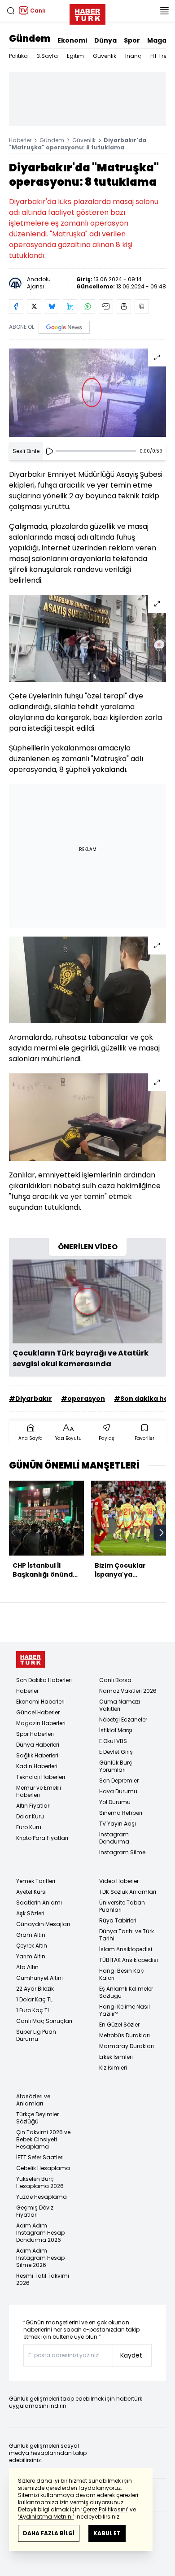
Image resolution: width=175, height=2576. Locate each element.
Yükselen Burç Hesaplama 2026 (40, 2182)
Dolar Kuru (30, 1816)
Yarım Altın (31, 1956)
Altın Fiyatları (33, 1806)
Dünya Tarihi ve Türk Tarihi (127, 1935)
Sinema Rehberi (121, 1813)
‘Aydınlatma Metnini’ (46, 2517)
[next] (162, 1533)
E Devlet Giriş (116, 1752)
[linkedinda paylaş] (70, 306)
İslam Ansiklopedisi (126, 1949)
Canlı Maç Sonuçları (44, 2021)
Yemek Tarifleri (36, 1881)
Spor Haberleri (35, 1734)
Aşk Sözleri (30, 1913)
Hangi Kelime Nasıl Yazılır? (125, 2010)
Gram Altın (31, 1935)
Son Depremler (119, 1781)
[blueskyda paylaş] (52, 306)
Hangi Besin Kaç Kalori (122, 1974)
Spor (132, 40)
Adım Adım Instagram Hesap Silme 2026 (40, 2258)
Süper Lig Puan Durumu (36, 2035)
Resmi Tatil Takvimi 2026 (43, 2279)
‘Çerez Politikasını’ (105, 2509)
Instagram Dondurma (114, 1838)
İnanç (133, 56)
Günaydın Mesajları (43, 1924)
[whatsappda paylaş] (88, 306)
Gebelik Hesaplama (43, 2168)
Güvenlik (105, 56)
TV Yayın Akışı (118, 1824)
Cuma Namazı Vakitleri (120, 1705)
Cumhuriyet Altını (39, 1978)
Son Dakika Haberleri (44, 1680)
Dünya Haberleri (38, 1745)
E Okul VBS (113, 1741)
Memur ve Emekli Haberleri (39, 1791)
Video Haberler (119, 1881)
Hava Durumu (118, 1791)
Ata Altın (27, 1967)
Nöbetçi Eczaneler (123, 1720)
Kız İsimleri (113, 2068)
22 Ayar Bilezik (35, 1989)
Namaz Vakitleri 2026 (128, 1691)
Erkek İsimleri (116, 2057)
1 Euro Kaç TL (33, 2010)
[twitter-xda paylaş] (34, 306)
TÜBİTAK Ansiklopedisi (129, 1960)
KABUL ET (107, 2533)
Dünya (105, 40)
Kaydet (131, 2355)
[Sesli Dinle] (49, 451)
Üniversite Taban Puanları (122, 1906)
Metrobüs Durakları (125, 2035)
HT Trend (162, 56)
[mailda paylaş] (106, 306)
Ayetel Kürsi (31, 1892)
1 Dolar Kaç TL (34, 1999)
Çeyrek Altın (32, 1946)
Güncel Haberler (38, 1712)
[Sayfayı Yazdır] (124, 306)
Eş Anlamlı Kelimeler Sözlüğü (126, 1992)
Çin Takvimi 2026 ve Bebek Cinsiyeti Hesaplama (43, 2139)
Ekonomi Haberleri (40, 1702)
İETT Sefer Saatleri (40, 2157)
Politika (18, 56)
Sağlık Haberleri (37, 1755)
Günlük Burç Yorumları (116, 1766)
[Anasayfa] (31, 1659)
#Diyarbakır (31, 1399)
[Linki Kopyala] (142, 306)
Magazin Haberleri (41, 1723)
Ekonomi (72, 40)
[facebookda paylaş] (16, 306)
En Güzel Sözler (119, 2025)
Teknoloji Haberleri (41, 1777)
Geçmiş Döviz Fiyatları (35, 2211)
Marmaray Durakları (127, 2046)
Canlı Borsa (115, 1680)
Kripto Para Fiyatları (42, 1838)
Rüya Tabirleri (118, 1920)
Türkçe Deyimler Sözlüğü (37, 2118)
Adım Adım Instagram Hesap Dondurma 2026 (40, 2233)
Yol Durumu (115, 1802)
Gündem (30, 39)
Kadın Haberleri (37, 1766)
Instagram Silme (122, 1852)
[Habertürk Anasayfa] (87, 13)
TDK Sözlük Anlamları (128, 1892)
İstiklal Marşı (116, 1730)
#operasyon (83, 1399)
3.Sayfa (47, 56)
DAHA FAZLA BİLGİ (49, 2533)
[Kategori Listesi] (164, 11)
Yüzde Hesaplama (42, 2197)
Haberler (20, 140)
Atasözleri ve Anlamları (33, 2100)
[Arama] (11, 11)
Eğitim (75, 56)
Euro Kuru (29, 1827)
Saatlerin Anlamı (39, 1903)
